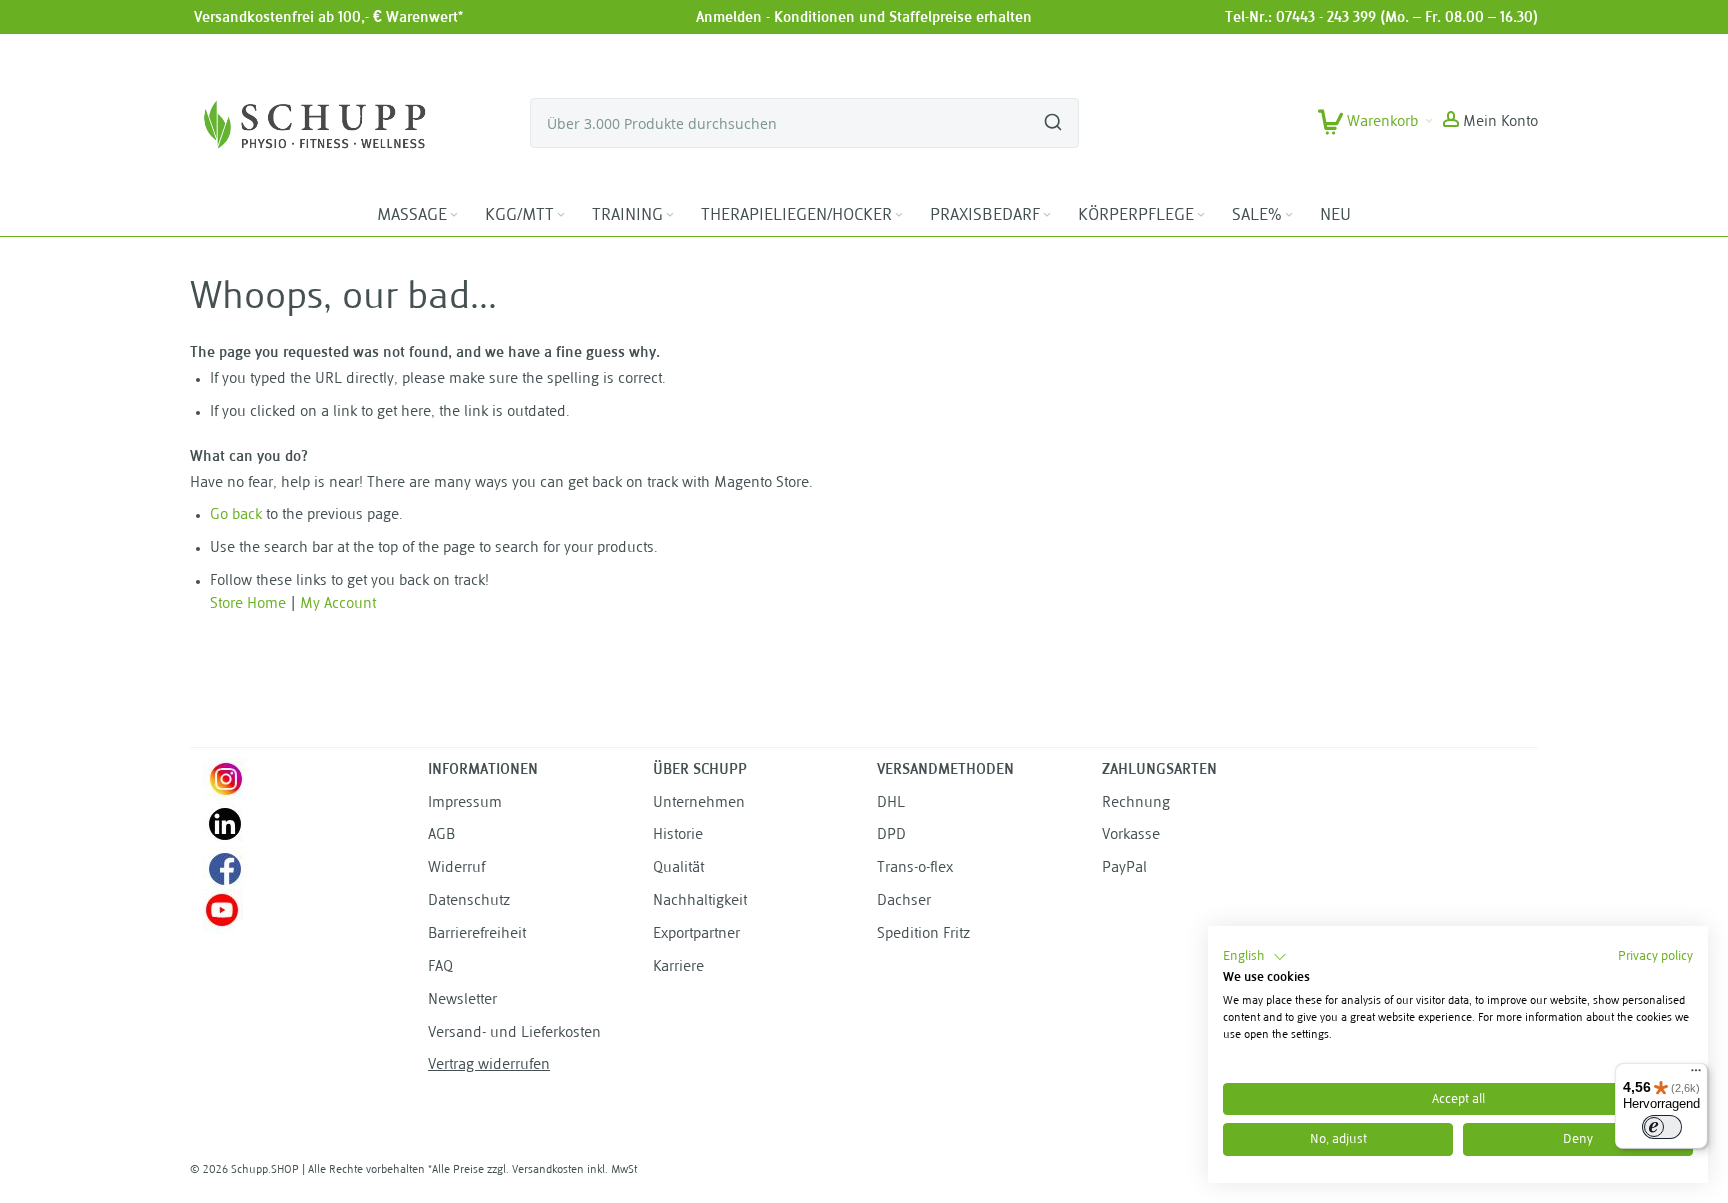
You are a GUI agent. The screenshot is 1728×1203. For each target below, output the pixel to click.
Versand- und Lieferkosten (514, 1033)
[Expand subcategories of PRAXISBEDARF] (1047, 215)
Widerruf (456, 868)
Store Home (248, 604)
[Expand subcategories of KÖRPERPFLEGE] (1201, 215)
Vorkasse (1131, 835)
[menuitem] (419, 216)
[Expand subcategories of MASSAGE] (454, 215)
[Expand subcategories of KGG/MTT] (561, 215)
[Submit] (1053, 114)
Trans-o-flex (915, 868)
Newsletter (462, 1000)
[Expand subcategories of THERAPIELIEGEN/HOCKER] (899, 215)
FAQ (440, 967)
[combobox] (804, 123)
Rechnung (1136, 803)
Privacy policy (1655, 956)
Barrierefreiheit (477, 934)
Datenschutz (469, 901)
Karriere (678, 967)
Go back (236, 515)
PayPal (1124, 868)
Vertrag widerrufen (489, 1065)
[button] (1490, 123)
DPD (891, 835)
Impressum (465, 803)
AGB (441, 835)
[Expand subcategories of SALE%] (1289, 215)
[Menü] (1696, 1075)
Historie (678, 835)
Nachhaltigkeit (700, 901)
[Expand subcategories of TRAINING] (670, 215)
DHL (891, 803)
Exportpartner (696, 934)
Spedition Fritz (923, 934)
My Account (338, 604)
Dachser (904, 901)
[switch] (1662, 1127)
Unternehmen (699, 803)
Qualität (678, 868)
